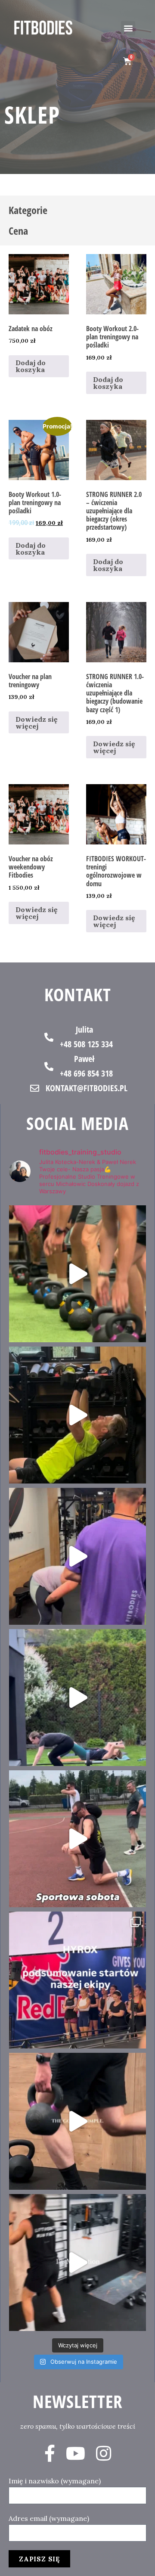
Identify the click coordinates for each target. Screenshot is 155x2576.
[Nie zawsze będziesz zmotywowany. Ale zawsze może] (77, 1415)
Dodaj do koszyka (31, 366)
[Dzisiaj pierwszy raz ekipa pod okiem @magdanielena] (77, 1839)
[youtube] (76, 2453)
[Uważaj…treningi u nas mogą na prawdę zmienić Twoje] (77, 1698)
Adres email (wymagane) (49, 2518)
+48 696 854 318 (86, 1073)
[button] (128, 28)
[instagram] (104, 2453)
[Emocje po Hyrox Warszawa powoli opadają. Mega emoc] (77, 1980)
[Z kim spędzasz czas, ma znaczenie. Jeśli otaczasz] (77, 1274)
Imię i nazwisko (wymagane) (55, 2481)
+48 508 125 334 (86, 1044)
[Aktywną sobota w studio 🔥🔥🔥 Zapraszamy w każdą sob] (77, 2263)
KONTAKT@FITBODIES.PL (87, 1088)
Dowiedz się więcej (37, 723)
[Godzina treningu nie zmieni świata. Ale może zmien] (77, 1556)
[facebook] (50, 2453)
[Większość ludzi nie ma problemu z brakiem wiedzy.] (77, 2121)
